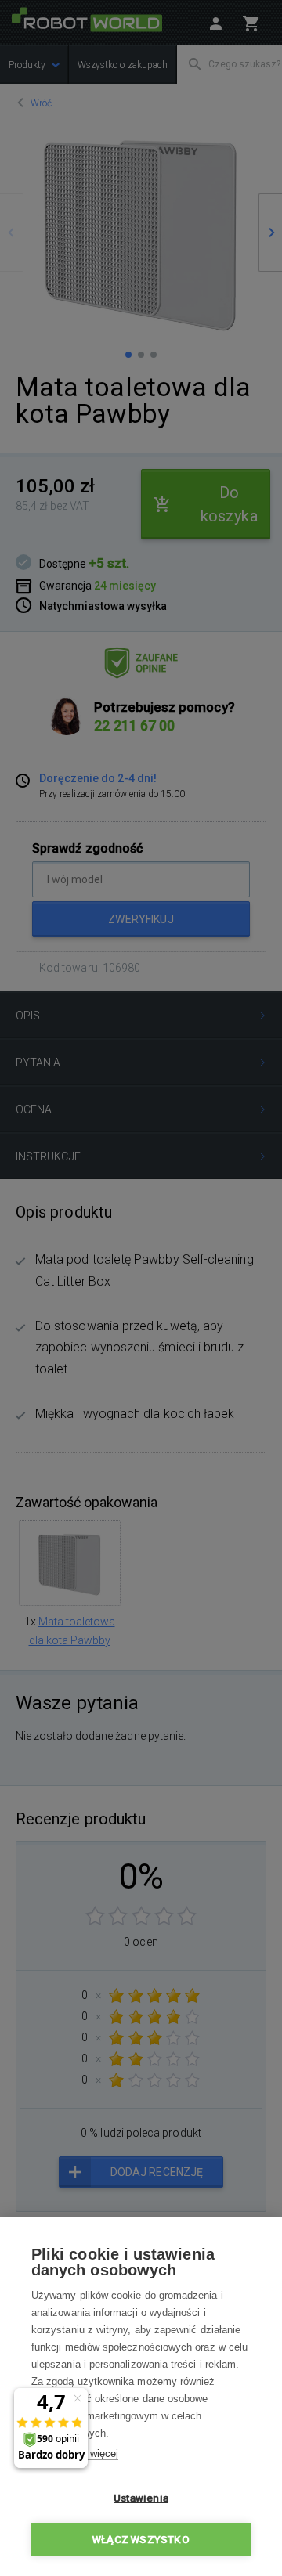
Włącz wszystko (141, 2539)
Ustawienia (141, 2498)
